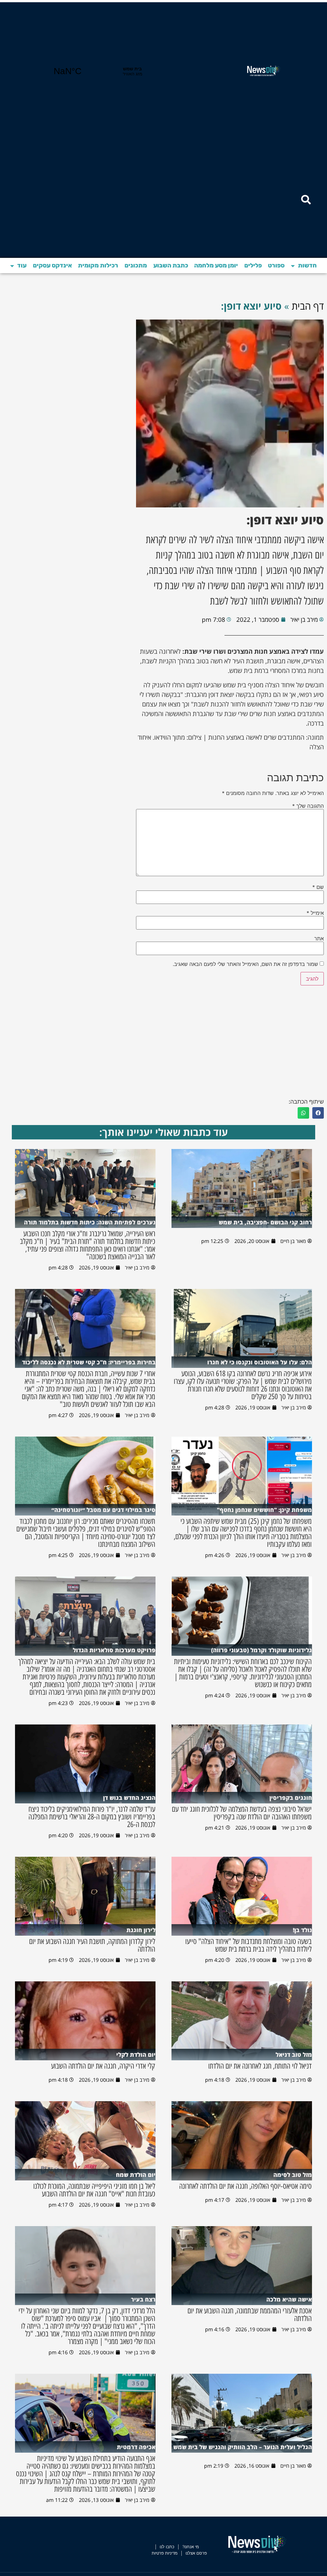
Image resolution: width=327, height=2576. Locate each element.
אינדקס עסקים (52, 265)
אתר (319, 938)
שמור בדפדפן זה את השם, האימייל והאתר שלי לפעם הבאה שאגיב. (245, 964)
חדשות (307, 265)
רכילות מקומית (98, 265)
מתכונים (136, 265)
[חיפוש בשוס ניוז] (306, 200)
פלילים (253, 265)
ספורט (276, 265)
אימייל (315, 913)
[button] (318, 1113)
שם (318, 887)
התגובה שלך (308, 806)
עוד (22, 265)
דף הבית (308, 306)
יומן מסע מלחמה (216, 265)
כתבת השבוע (171, 265)
